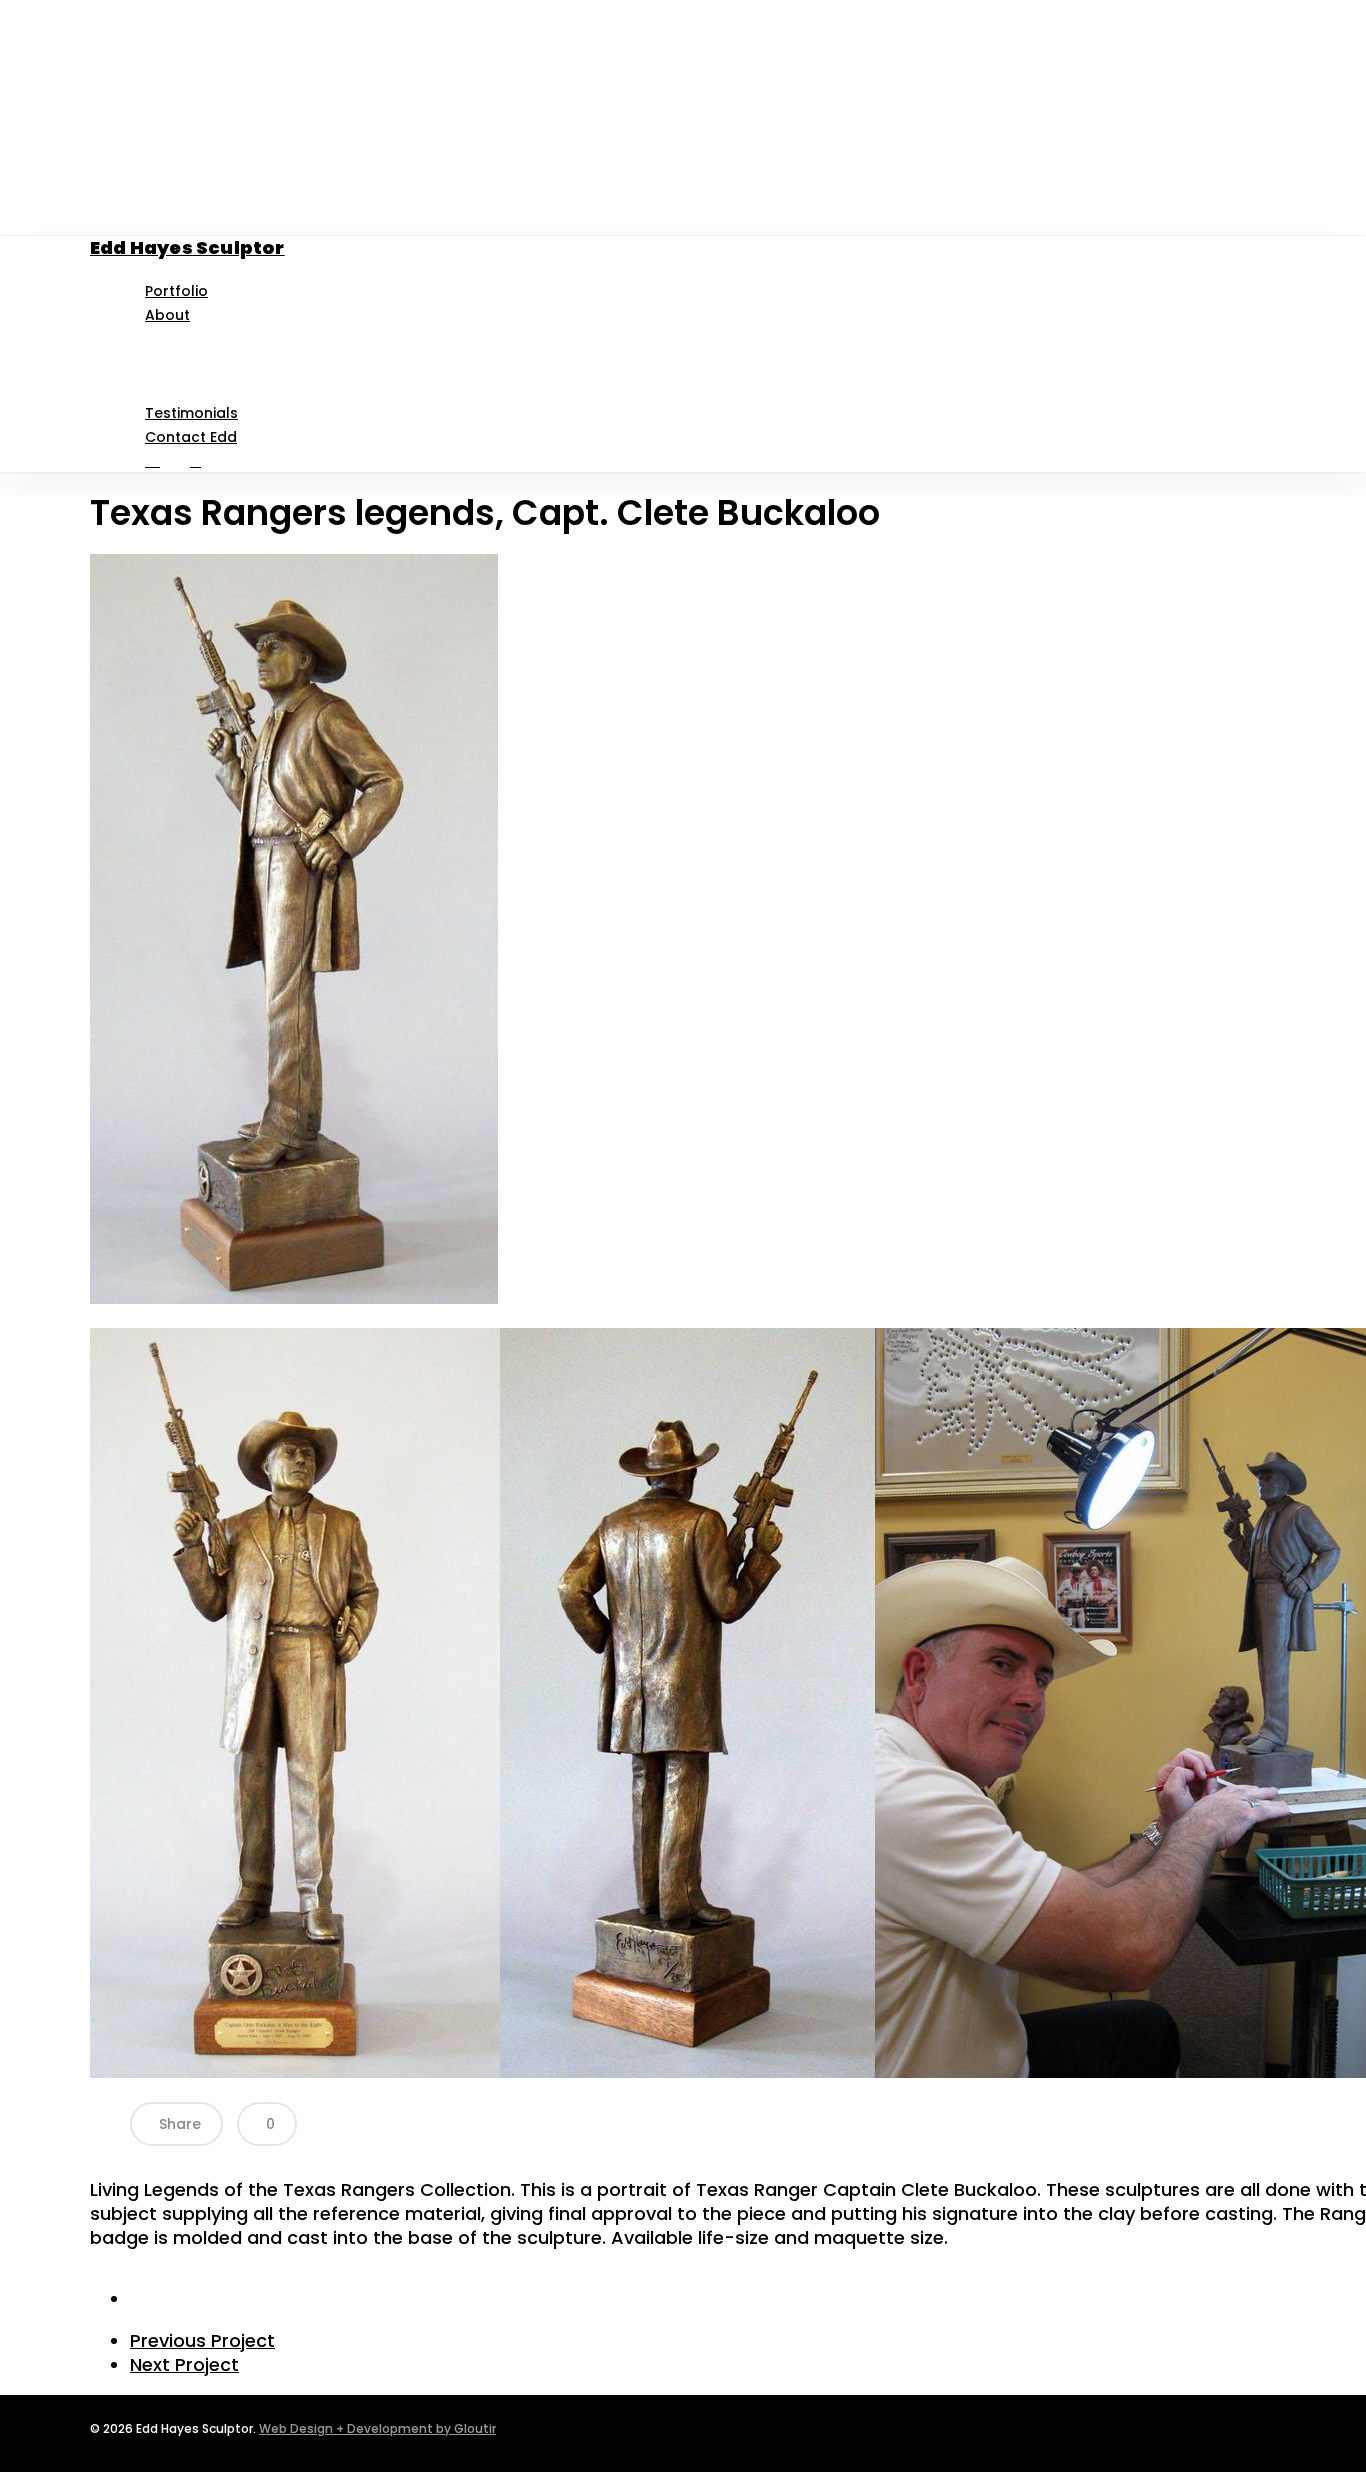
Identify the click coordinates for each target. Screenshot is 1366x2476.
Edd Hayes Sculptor (187, 247)
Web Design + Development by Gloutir (377, 2428)
